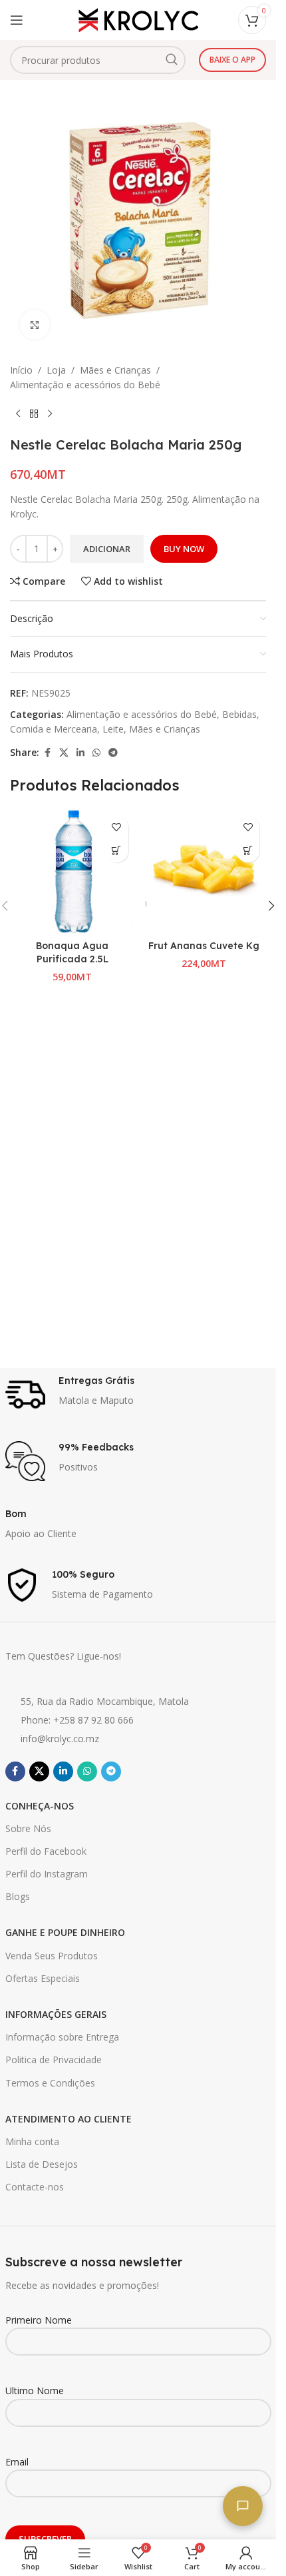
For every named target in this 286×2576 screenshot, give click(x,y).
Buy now (184, 549)
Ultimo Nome (35, 2391)
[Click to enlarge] (35, 325)
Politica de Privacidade (54, 2060)
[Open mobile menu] (17, 20)
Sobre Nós (28, 1828)
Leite (113, 729)
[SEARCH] (172, 60)
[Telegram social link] (113, 753)
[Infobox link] (138, 1395)
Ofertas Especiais (43, 1978)
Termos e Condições (50, 2083)
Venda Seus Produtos (52, 1956)
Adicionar (107, 549)
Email (17, 2462)
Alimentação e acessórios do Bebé (85, 385)
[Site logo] (138, 19)
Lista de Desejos (42, 2164)
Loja (56, 370)
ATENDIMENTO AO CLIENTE (69, 2119)
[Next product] (50, 414)
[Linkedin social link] (80, 753)
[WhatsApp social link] (96, 753)
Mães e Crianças (115, 370)
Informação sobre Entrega (62, 2037)
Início (21, 370)
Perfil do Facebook (46, 1851)
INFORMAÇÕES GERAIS (56, 2014)
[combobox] (98, 60)
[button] (117, 851)
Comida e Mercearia (54, 729)
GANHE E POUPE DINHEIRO (65, 1932)
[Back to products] (34, 414)
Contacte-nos (35, 2187)
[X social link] (64, 753)
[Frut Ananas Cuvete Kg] (204, 872)
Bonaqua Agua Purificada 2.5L (72, 952)
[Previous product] (18, 414)
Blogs (18, 1896)
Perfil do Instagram (47, 1874)
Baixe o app (232, 60)
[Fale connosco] (243, 2506)
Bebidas (239, 714)
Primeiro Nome (39, 2320)
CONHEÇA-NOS (40, 1806)
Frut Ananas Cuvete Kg (204, 946)
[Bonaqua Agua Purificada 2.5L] (72, 872)
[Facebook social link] (47, 753)
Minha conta (32, 2141)
